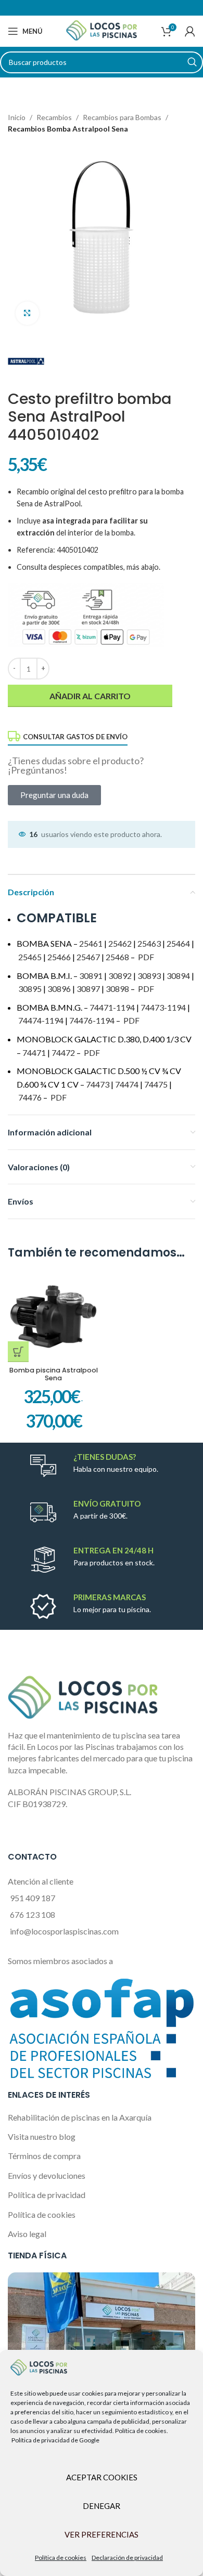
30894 (178, 976)
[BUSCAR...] (192, 62)
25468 (117, 957)
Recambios (54, 117)
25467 (88, 957)
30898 (117, 989)
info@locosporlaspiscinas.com (64, 1931)
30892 (120, 976)
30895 (30, 989)
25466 (59, 957)
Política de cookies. (142, 2431)
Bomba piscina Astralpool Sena (54, 1374)
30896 (59, 989)
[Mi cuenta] (190, 31)
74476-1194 (92, 1020)
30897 (88, 989)
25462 (120, 943)
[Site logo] (102, 30)
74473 (98, 1084)
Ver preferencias (102, 2534)
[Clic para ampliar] (27, 313)
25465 (30, 957)
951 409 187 (33, 1898)
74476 (30, 1097)
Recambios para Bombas (122, 117)
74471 (34, 1052)
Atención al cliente (41, 1881)
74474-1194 (41, 1020)
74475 (156, 1084)
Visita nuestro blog (42, 2136)
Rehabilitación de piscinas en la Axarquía (80, 2117)
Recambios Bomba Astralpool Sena (68, 129)
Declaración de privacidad (127, 2558)
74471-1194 (112, 1007)
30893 (149, 976)
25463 (149, 943)
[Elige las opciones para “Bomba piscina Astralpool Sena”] (18, 1352)
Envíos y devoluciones (47, 2175)
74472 (63, 1052)
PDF (145, 957)
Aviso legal (27, 2234)
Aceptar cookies (102, 2477)
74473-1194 (163, 1007)
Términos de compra (44, 2156)
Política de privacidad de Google (55, 2440)
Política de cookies (61, 2558)
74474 (127, 1084)
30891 (91, 976)
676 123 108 (33, 1914)
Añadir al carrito (90, 696)
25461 (91, 943)
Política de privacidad (47, 2195)
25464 (178, 943)
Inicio (17, 117)
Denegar (102, 2506)
